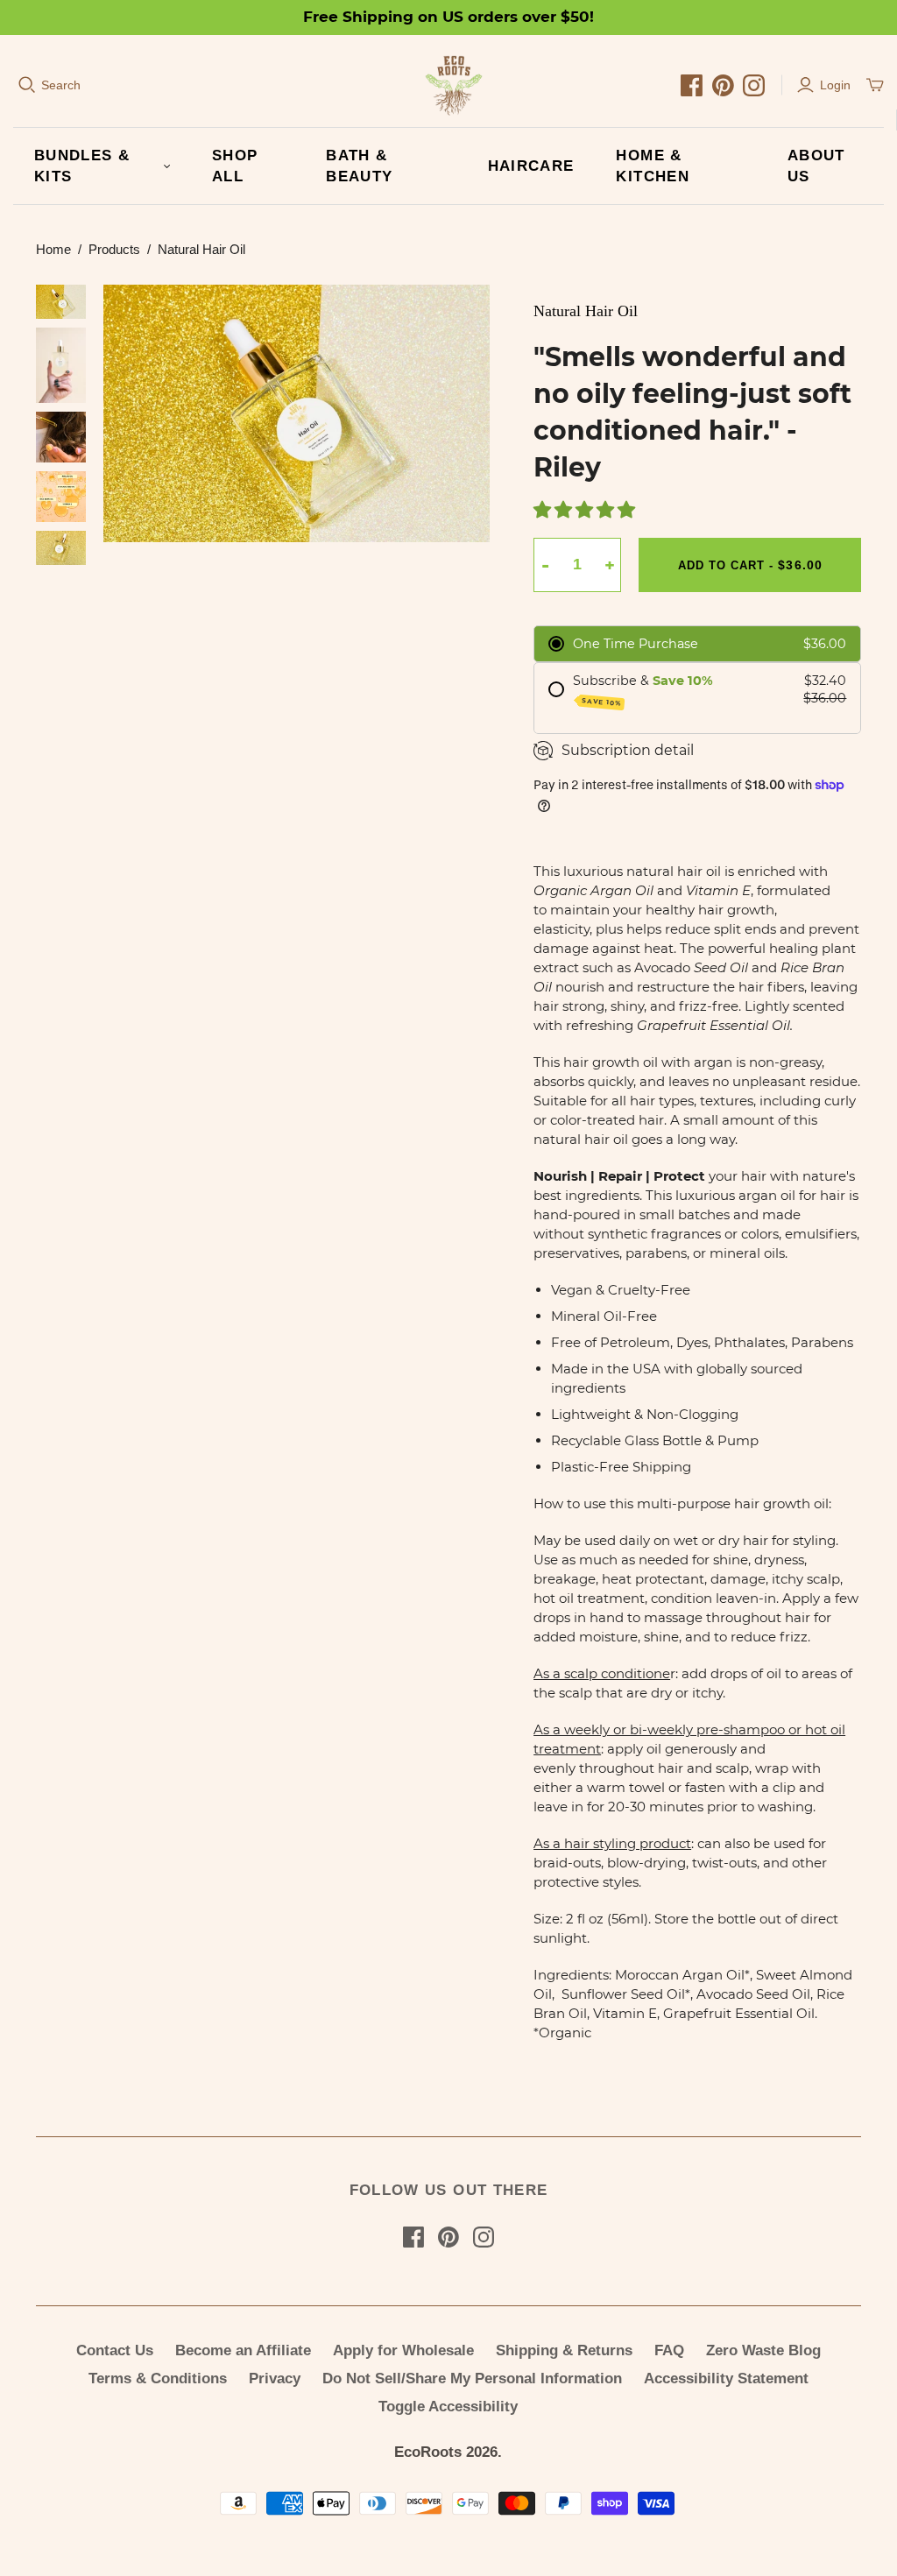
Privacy (275, 2378)
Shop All (235, 166)
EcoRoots (428, 2452)
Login (835, 85)
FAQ (669, 2350)
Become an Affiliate (243, 2350)
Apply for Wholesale (403, 2350)
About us (816, 166)
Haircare (531, 166)
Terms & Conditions (158, 2378)
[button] (586, 512)
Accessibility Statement (726, 2378)
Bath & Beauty (359, 166)
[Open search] (27, 85)
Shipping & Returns (564, 2350)
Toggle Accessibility (448, 2407)
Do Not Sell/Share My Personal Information (472, 2378)
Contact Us (115, 2350)
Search (61, 85)
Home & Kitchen (653, 166)
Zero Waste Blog (763, 2350)
